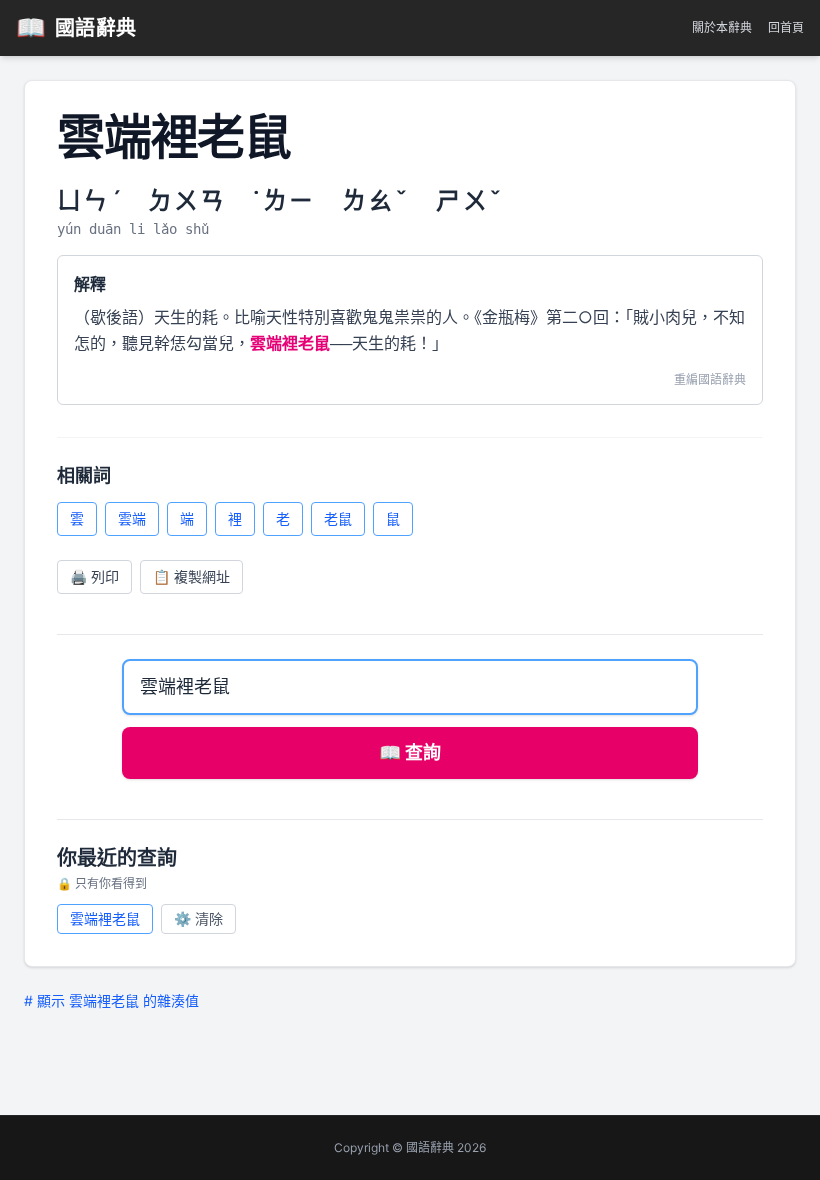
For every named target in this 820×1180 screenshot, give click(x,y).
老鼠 (338, 518)
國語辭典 (76, 27)
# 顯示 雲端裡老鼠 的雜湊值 (111, 1000)
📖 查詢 (410, 752)
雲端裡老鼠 (105, 918)
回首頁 (786, 27)
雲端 (132, 518)
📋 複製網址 (191, 576)
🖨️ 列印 (94, 576)
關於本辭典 (722, 27)
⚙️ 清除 (198, 918)
